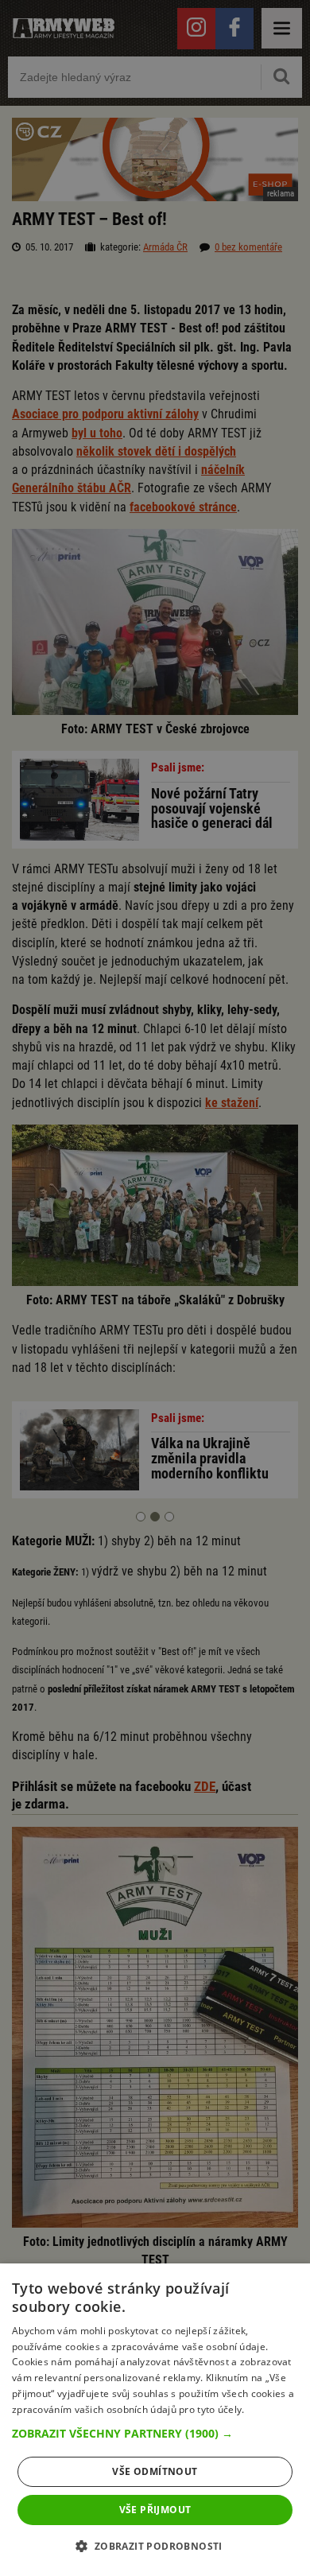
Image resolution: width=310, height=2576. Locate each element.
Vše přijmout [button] (155, 2510)
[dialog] (155, 2420)
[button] (155, 2434)
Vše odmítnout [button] (155, 2471)
